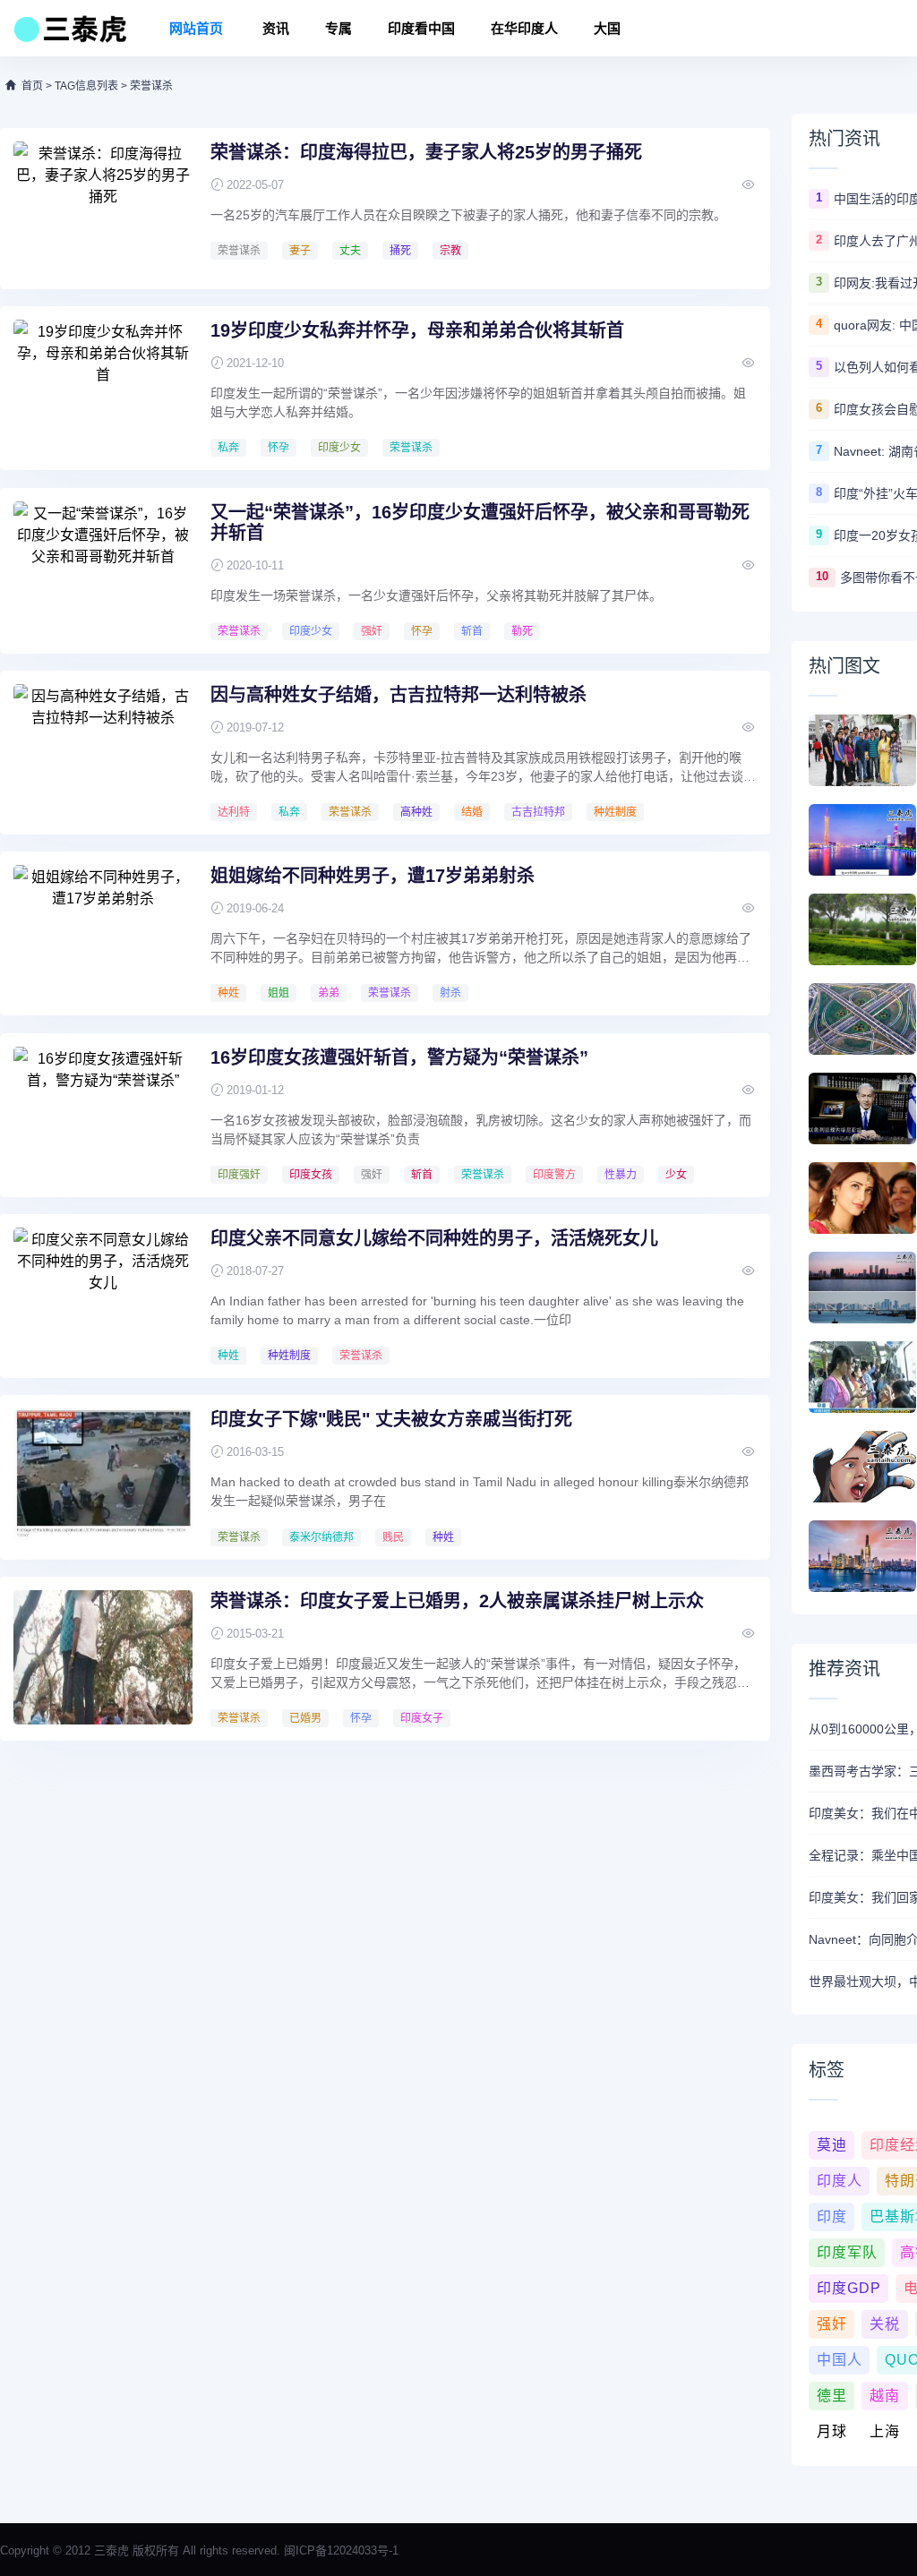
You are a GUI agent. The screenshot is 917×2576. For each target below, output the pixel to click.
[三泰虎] (69, 34)
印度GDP (849, 2288)
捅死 (400, 251)
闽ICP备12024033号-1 (341, 2550)
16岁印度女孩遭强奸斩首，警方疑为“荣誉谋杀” (399, 1057)
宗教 (450, 251)
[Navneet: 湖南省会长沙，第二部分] (862, 1288)
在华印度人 (524, 28)
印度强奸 (239, 1175)
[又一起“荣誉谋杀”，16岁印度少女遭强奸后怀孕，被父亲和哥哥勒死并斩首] (103, 569)
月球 (832, 2431)
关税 (885, 2324)
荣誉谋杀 (239, 251)
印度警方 (554, 1175)
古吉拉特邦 (538, 812)
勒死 (522, 631)
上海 (885, 2431)
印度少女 (339, 448)
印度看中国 (421, 28)
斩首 (472, 631)
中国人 (840, 2360)
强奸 (372, 631)
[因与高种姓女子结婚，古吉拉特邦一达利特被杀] (103, 751)
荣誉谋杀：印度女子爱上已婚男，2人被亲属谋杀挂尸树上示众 (457, 1601)
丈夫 (350, 251)
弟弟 (329, 993)
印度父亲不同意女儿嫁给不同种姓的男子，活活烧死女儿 (434, 1238)
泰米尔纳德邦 (321, 1537)
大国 (607, 28)
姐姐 (279, 993)
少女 (676, 1175)
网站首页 (196, 28)
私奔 (228, 448)
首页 (32, 86)
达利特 (234, 812)
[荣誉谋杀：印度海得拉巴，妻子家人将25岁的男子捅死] (103, 209)
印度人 (840, 2181)
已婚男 (305, 1718)
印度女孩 (311, 1175)
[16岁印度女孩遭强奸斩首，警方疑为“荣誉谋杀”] (103, 1114)
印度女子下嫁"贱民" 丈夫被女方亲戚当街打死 (391, 1419)
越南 (885, 2396)
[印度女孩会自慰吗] (862, 1198)
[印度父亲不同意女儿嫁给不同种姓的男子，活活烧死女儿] (103, 1295)
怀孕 (279, 448)
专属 (339, 28)
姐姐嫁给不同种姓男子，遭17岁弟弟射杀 (373, 876)
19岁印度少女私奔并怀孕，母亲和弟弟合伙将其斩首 (417, 330)
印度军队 (847, 2252)
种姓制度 (615, 812)
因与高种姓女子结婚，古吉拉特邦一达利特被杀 (399, 695)
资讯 (276, 28)
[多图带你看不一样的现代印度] (862, 1556)
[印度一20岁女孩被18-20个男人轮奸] (862, 1467)
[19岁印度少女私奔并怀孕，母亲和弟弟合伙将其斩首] (103, 387)
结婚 (472, 812)
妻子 (300, 251)
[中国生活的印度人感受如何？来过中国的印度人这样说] (862, 750)
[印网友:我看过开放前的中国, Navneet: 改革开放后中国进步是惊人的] (862, 929)
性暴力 (621, 1175)
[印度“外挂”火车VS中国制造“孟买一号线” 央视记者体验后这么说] (862, 1377)
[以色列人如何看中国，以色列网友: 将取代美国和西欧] (862, 1108)
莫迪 (832, 2145)
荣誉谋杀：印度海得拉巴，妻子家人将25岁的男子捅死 (426, 152)
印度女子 (422, 1718)
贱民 (393, 1537)
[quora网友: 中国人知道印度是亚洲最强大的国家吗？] (862, 1019)
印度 (832, 2217)
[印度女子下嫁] (103, 1476)
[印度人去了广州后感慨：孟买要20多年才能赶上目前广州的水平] (862, 840)
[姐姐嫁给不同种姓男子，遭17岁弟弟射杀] (103, 932)
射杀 (450, 993)
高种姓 (416, 812)
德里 (832, 2396)
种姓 (228, 993)
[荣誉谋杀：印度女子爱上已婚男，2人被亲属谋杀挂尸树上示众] (103, 1657)
